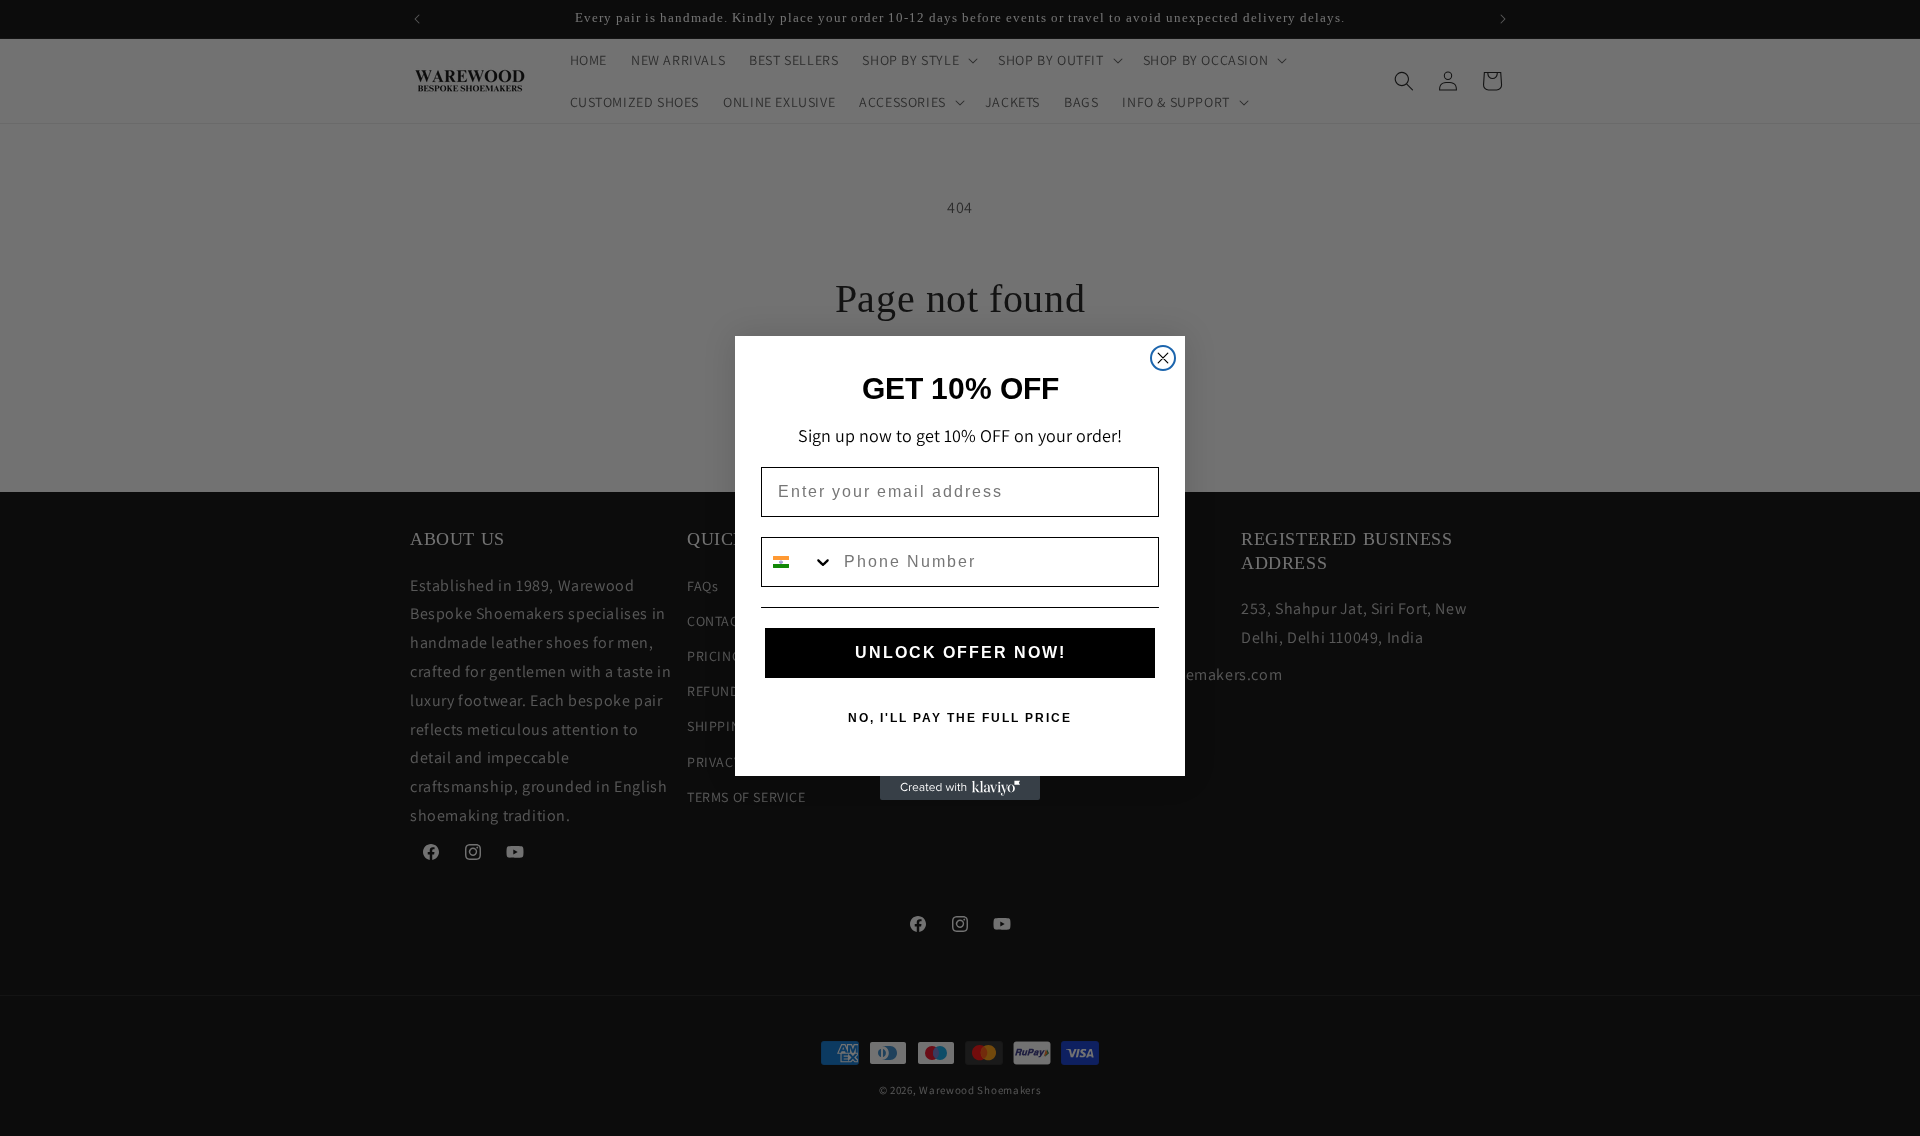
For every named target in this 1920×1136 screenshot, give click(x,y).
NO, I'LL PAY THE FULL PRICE (960, 718)
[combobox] (798, 562)
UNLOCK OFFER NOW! (960, 652)
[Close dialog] (1163, 358)
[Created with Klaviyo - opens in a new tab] (960, 788)
